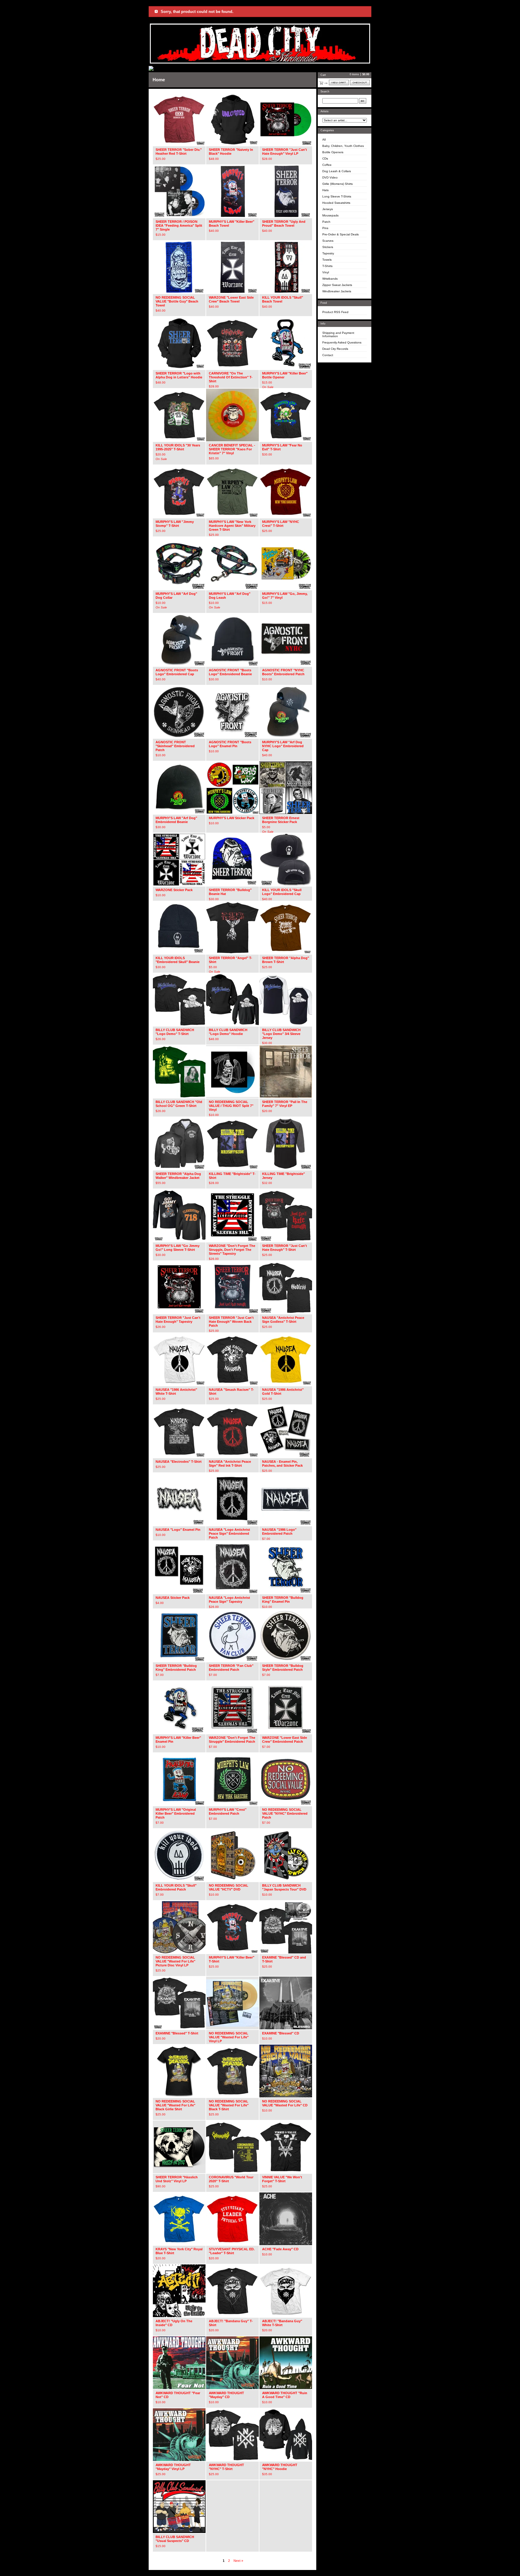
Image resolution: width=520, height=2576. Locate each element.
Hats (325, 190)
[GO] (363, 101)
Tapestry (328, 253)
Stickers (328, 247)
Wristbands (330, 279)
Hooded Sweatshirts (336, 203)
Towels (327, 260)
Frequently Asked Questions (342, 342)
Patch (326, 222)
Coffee (327, 165)
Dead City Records (335, 349)
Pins (325, 228)
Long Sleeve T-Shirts (337, 196)
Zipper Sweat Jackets (337, 285)
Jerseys (328, 209)
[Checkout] (360, 82)
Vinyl (326, 272)
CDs (325, 158)
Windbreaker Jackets (337, 291)
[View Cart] (339, 82)
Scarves (328, 241)
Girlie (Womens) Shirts (337, 184)
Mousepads (330, 215)
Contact (328, 355)
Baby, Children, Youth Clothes (343, 146)
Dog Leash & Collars (337, 171)
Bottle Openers (333, 152)
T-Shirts (327, 266)
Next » (238, 2561)
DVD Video (330, 177)
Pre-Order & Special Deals (340, 234)
